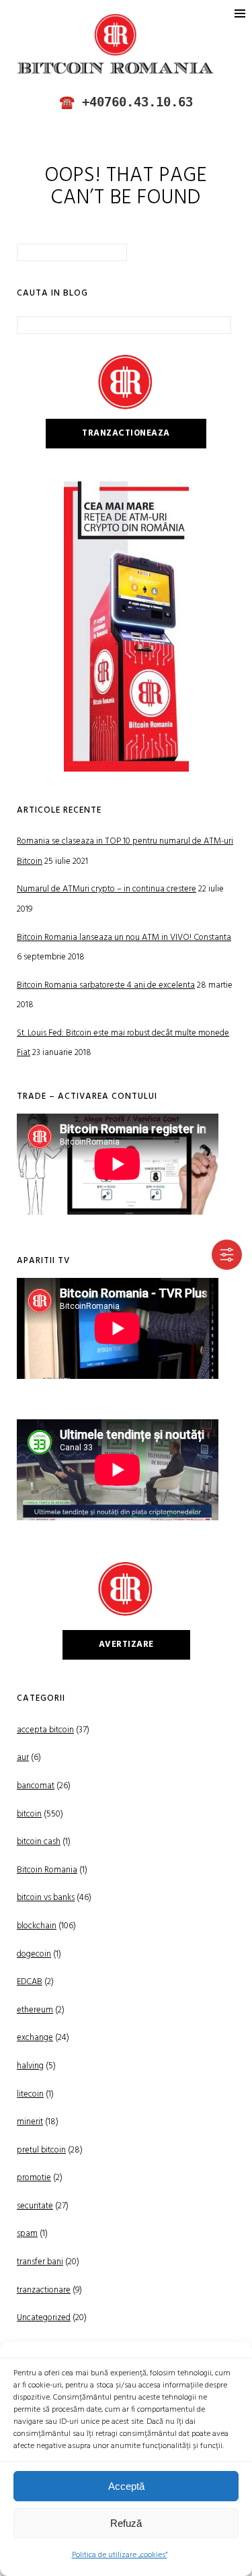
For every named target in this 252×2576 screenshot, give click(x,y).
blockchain (37, 1926)
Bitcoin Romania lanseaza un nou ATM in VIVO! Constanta (124, 938)
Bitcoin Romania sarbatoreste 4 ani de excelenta (106, 985)
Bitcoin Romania (47, 1870)
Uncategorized (44, 2318)
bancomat (36, 1786)
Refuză (126, 2523)
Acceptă (126, 2486)
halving (30, 2066)
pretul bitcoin (41, 2150)
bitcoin (29, 1814)
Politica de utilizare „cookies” (120, 2555)
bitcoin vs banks (46, 1898)
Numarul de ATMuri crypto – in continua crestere (107, 889)
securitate (35, 2206)
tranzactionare (44, 2290)
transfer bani (40, 2262)
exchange (35, 2038)
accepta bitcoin (45, 1730)
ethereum (35, 2010)
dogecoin (34, 1954)
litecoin (30, 2094)
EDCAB (30, 1982)
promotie (34, 2178)
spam (27, 2234)
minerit (30, 2122)
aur (23, 1758)
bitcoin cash (39, 1842)
